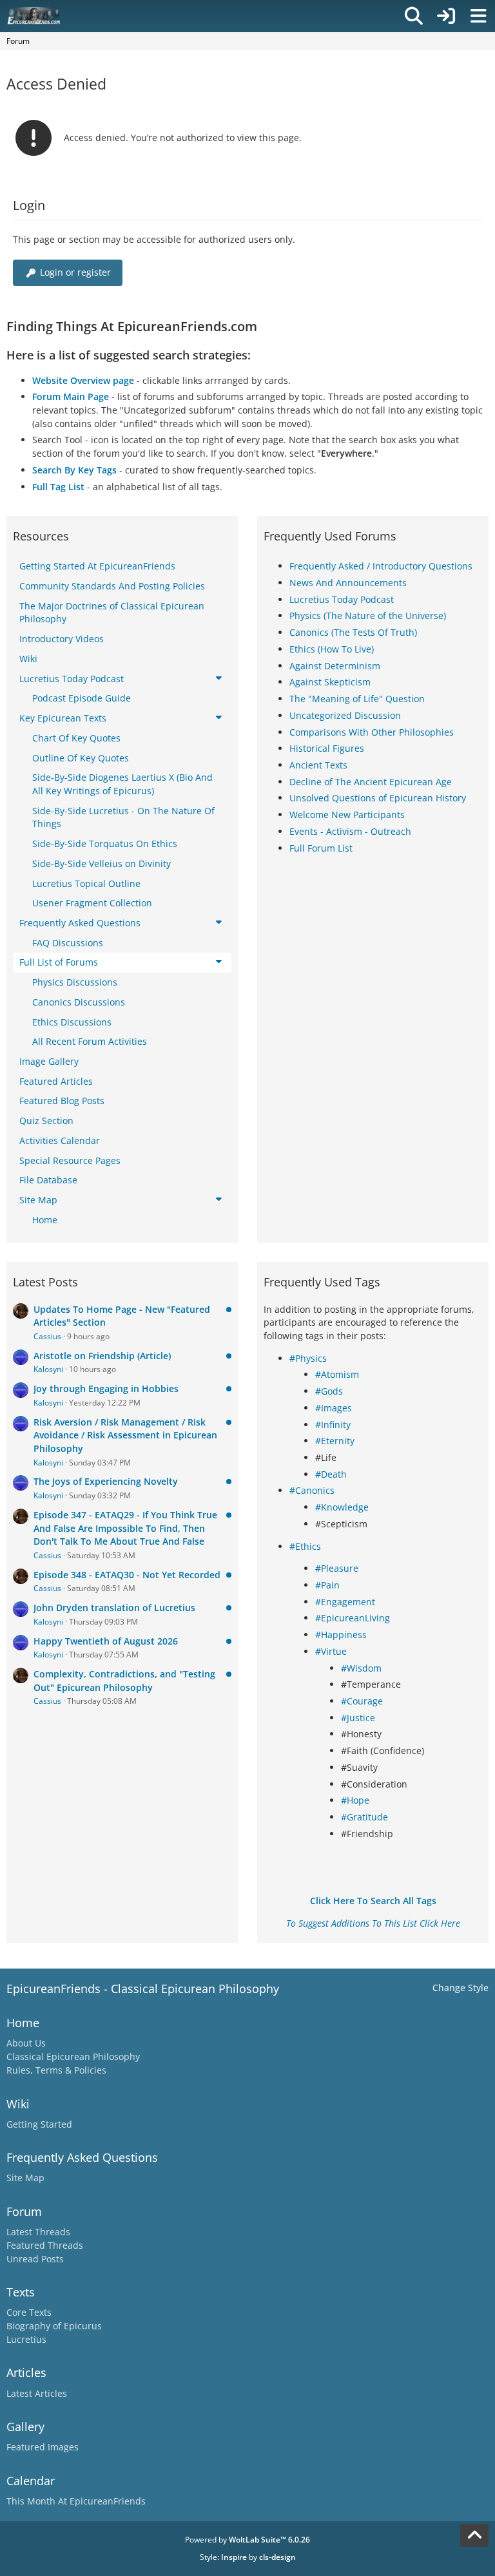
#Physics (308, 1358)
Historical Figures (327, 748)
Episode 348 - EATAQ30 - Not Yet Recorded (127, 1575)
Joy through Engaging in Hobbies (106, 1388)
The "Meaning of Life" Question (357, 699)
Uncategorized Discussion (345, 715)
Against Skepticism (330, 682)
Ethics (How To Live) (332, 649)
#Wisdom (361, 1668)
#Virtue (331, 1651)
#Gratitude (364, 1817)
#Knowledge (342, 1507)
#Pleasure (337, 1568)
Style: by (248, 2557)
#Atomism (337, 1374)
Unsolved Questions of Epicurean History (378, 798)
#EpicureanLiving (353, 1618)
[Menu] (478, 16)
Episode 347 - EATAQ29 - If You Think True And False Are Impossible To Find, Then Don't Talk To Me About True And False (125, 1528)
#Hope (355, 1800)
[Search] (414, 16)
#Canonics (312, 1490)
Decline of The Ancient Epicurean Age (371, 782)
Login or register (75, 272)
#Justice (358, 1718)
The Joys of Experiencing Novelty (106, 1481)
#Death (331, 1474)
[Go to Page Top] (474, 2535)
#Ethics (305, 1546)
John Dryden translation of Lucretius (114, 1608)
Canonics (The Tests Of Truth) (353, 632)
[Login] (446, 16)
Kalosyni (48, 1369)
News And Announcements (348, 583)
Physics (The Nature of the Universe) (368, 615)
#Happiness (341, 1635)
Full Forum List (321, 848)
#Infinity (333, 1425)
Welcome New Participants (347, 815)
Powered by (247, 2540)
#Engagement (345, 1602)
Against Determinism (335, 666)
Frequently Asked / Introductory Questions (381, 566)
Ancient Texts (318, 765)
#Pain (327, 1585)
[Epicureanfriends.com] (34, 16)
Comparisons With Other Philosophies (372, 732)
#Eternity (335, 1441)
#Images (334, 1408)
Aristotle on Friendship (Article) (102, 1356)
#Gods (329, 1391)
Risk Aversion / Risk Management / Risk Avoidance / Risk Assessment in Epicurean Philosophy (125, 1435)
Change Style (461, 1988)
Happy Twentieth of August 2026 (106, 1641)
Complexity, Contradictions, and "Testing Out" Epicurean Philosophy (124, 1681)
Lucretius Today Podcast (342, 599)
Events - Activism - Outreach (350, 831)
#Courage (362, 1701)
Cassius (47, 1336)
